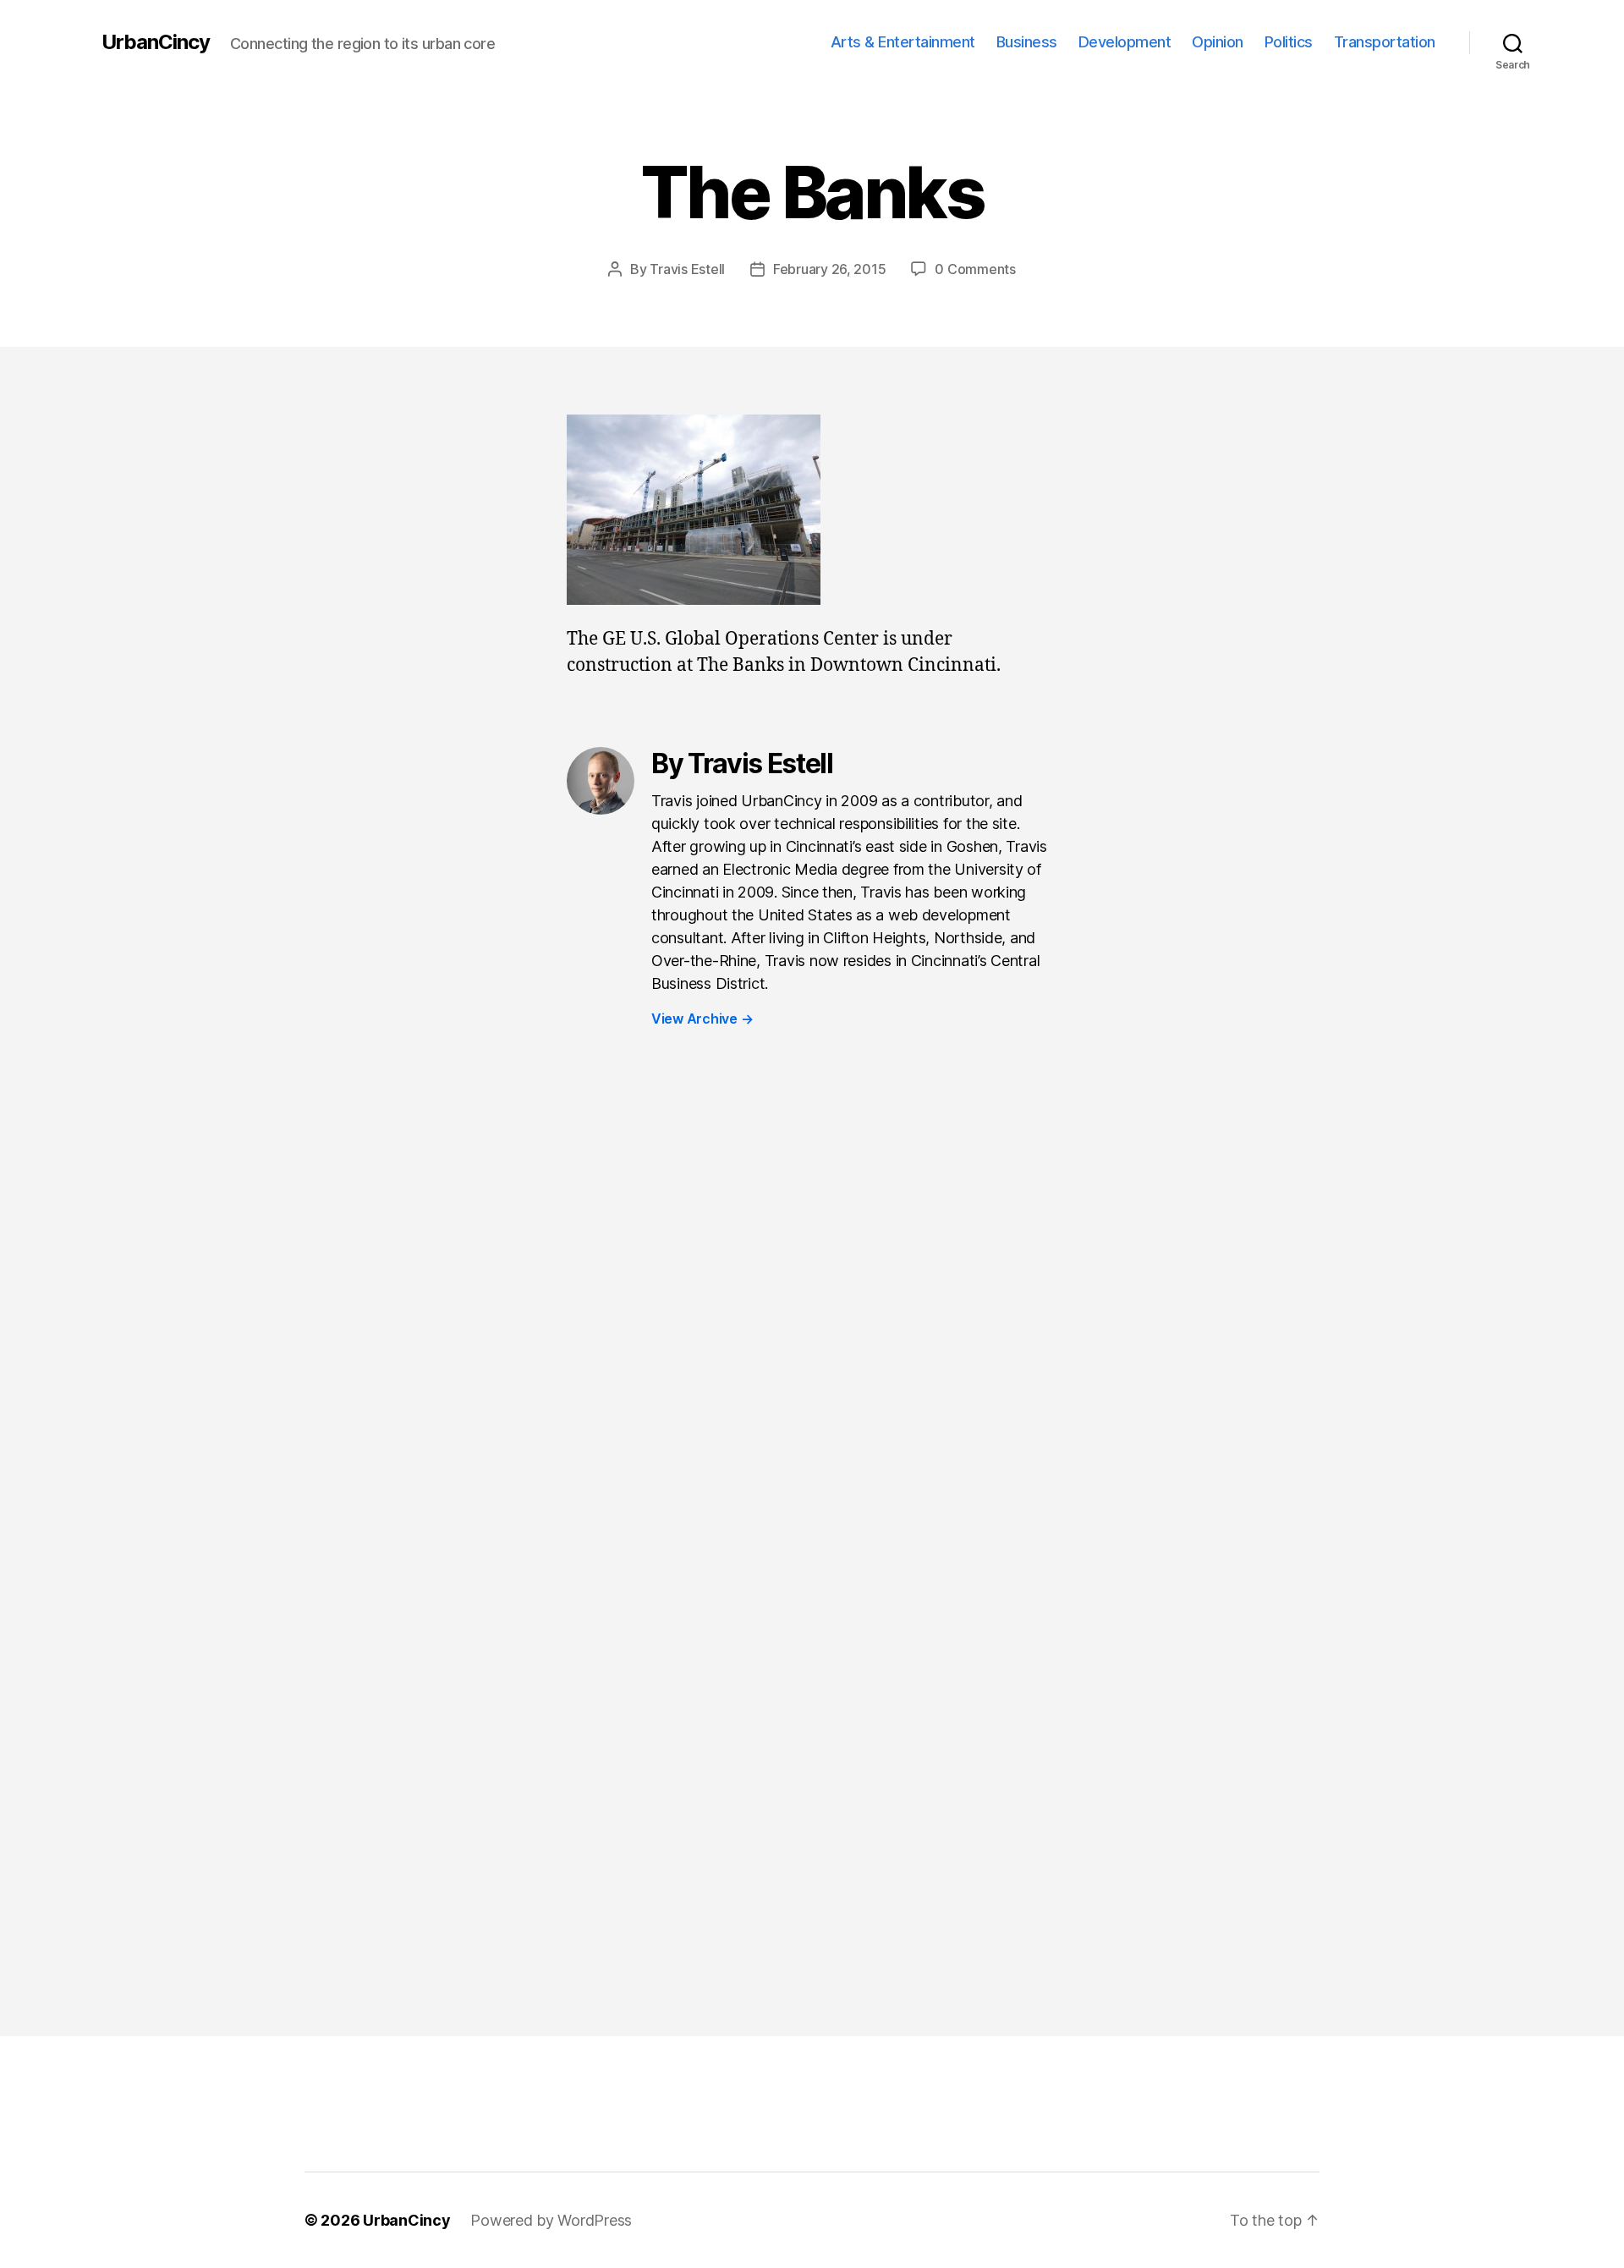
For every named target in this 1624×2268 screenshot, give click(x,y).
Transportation (1385, 42)
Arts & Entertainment (903, 42)
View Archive (702, 1019)
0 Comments (975, 269)
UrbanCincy (156, 42)
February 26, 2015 (829, 269)
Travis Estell (687, 269)
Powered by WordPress (551, 2220)
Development (1125, 42)
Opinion (1218, 42)
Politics (1289, 42)
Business (1027, 42)
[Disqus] (812, 1324)
